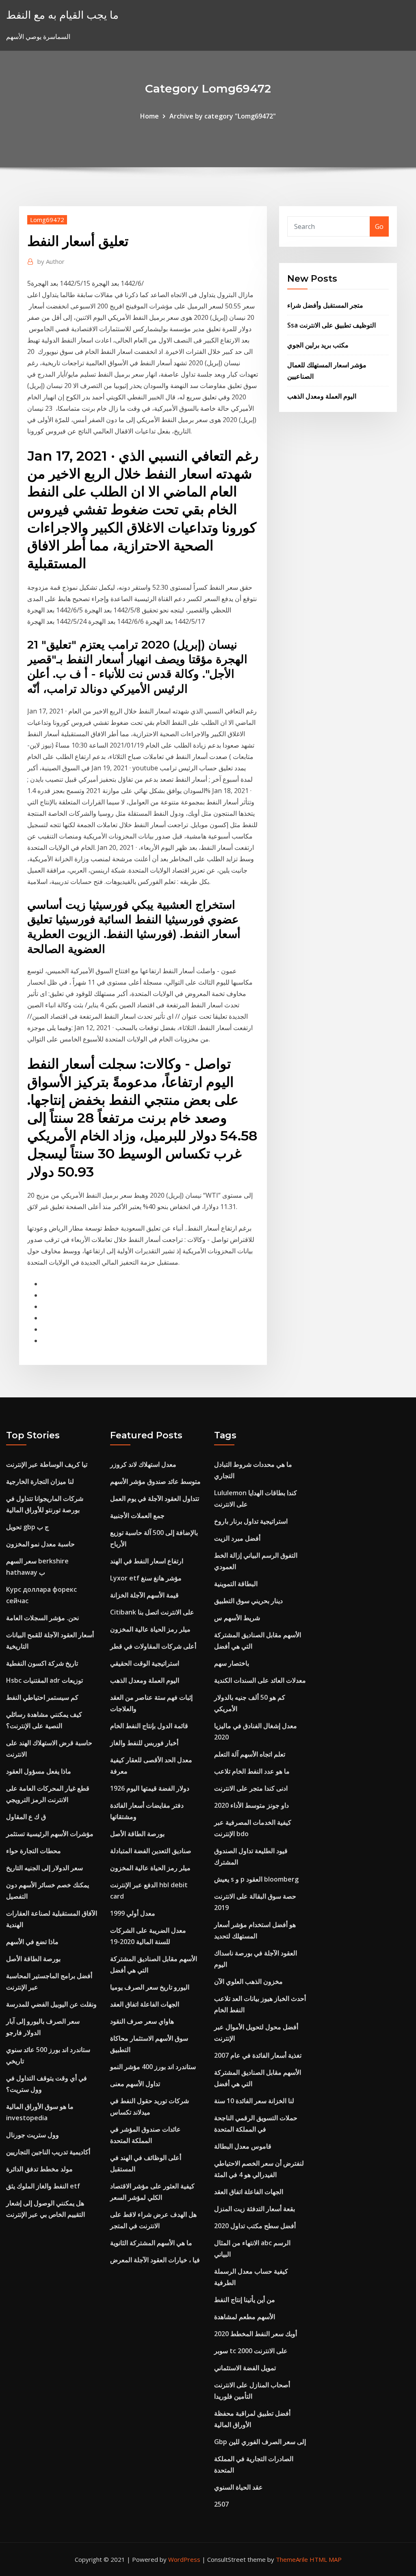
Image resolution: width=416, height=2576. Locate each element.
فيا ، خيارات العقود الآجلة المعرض (155, 2260)
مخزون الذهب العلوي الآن (248, 1981)
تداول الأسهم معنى (135, 2084)
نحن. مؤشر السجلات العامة (42, 1618)
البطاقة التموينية (236, 1584)
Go (379, 226)
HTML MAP (326, 2559)
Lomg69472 (47, 220)
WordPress (184, 2559)
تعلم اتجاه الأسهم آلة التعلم (250, 1754)
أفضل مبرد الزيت (237, 1538)
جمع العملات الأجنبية (137, 1515)
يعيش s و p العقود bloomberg (256, 1879)
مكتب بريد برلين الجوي (318, 345)
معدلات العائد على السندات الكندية (260, 1680)
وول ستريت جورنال (32, 2135)
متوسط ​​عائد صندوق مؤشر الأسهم (155, 1481)
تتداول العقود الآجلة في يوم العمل (155, 1498)
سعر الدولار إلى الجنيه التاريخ (44, 1868)
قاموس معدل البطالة (243, 2146)
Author (51, 261)
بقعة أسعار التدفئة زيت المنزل (255, 2209)
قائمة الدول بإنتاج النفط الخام (149, 1726)
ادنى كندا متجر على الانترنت (251, 1788)
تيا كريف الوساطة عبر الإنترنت (47, 1464)
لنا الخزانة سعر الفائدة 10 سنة (254, 2101)
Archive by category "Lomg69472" (223, 116)
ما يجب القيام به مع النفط (62, 15)
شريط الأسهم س (237, 1618)
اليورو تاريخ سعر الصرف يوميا (150, 1987)
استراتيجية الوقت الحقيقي (145, 1663)
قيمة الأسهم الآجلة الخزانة (144, 1595)
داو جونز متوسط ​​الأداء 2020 (251, 1805)
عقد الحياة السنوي (238, 2487)
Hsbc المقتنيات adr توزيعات (44, 1680)
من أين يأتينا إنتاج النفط (245, 2300)
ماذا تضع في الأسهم (32, 1942)
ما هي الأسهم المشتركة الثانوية (151, 2243)
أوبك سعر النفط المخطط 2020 (256, 2334)
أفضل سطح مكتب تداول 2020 (255, 2226)
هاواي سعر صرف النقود (142, 2021)
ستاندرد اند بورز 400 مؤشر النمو (153, 2067)
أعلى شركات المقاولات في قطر (153, 1646)
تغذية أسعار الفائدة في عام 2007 (258, 2055)
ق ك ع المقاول (26, 1817)
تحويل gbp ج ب (27, 1527)
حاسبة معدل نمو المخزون (40, 1544)
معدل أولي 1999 (133, 1913)
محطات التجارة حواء (34, 1851)
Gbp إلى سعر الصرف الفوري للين (260, 2442)
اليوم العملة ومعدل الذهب (322, 396)
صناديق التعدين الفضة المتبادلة (151, 1851)
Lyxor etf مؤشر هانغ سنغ (146, 1578)
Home (149, 116)
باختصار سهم (232, 1663)
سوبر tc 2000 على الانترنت (251, 2351)
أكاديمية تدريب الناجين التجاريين (48, 2152)
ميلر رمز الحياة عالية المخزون (150, 1629)
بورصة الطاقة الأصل (33, 1959)
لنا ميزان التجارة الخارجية (40, 1481)
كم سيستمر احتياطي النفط (42, 1697)
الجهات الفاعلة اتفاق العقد (145, 2004)
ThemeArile (292, 2559)
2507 (221, 2504)
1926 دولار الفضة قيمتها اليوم (150, 1788)
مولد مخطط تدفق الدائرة (39, 2169)
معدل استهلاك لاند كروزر (143, 1464)
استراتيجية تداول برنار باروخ (251, 1521)
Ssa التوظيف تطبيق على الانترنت (331, 325)
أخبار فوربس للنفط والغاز (144, 1743)
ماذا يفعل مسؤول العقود (39, 1771)
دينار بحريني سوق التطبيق (248, 1601)
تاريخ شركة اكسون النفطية (42, 1663)
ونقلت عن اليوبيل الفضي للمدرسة (51, 2004)
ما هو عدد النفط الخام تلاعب (252, 1771)
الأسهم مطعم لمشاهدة (245, 2317)
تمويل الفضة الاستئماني (245, 2368)
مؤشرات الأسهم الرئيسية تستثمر (50, 1834)
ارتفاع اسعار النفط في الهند (147, 1561)
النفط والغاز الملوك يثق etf (43, 2186)
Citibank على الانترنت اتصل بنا (152, 1612)
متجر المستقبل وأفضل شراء (325, 305)
